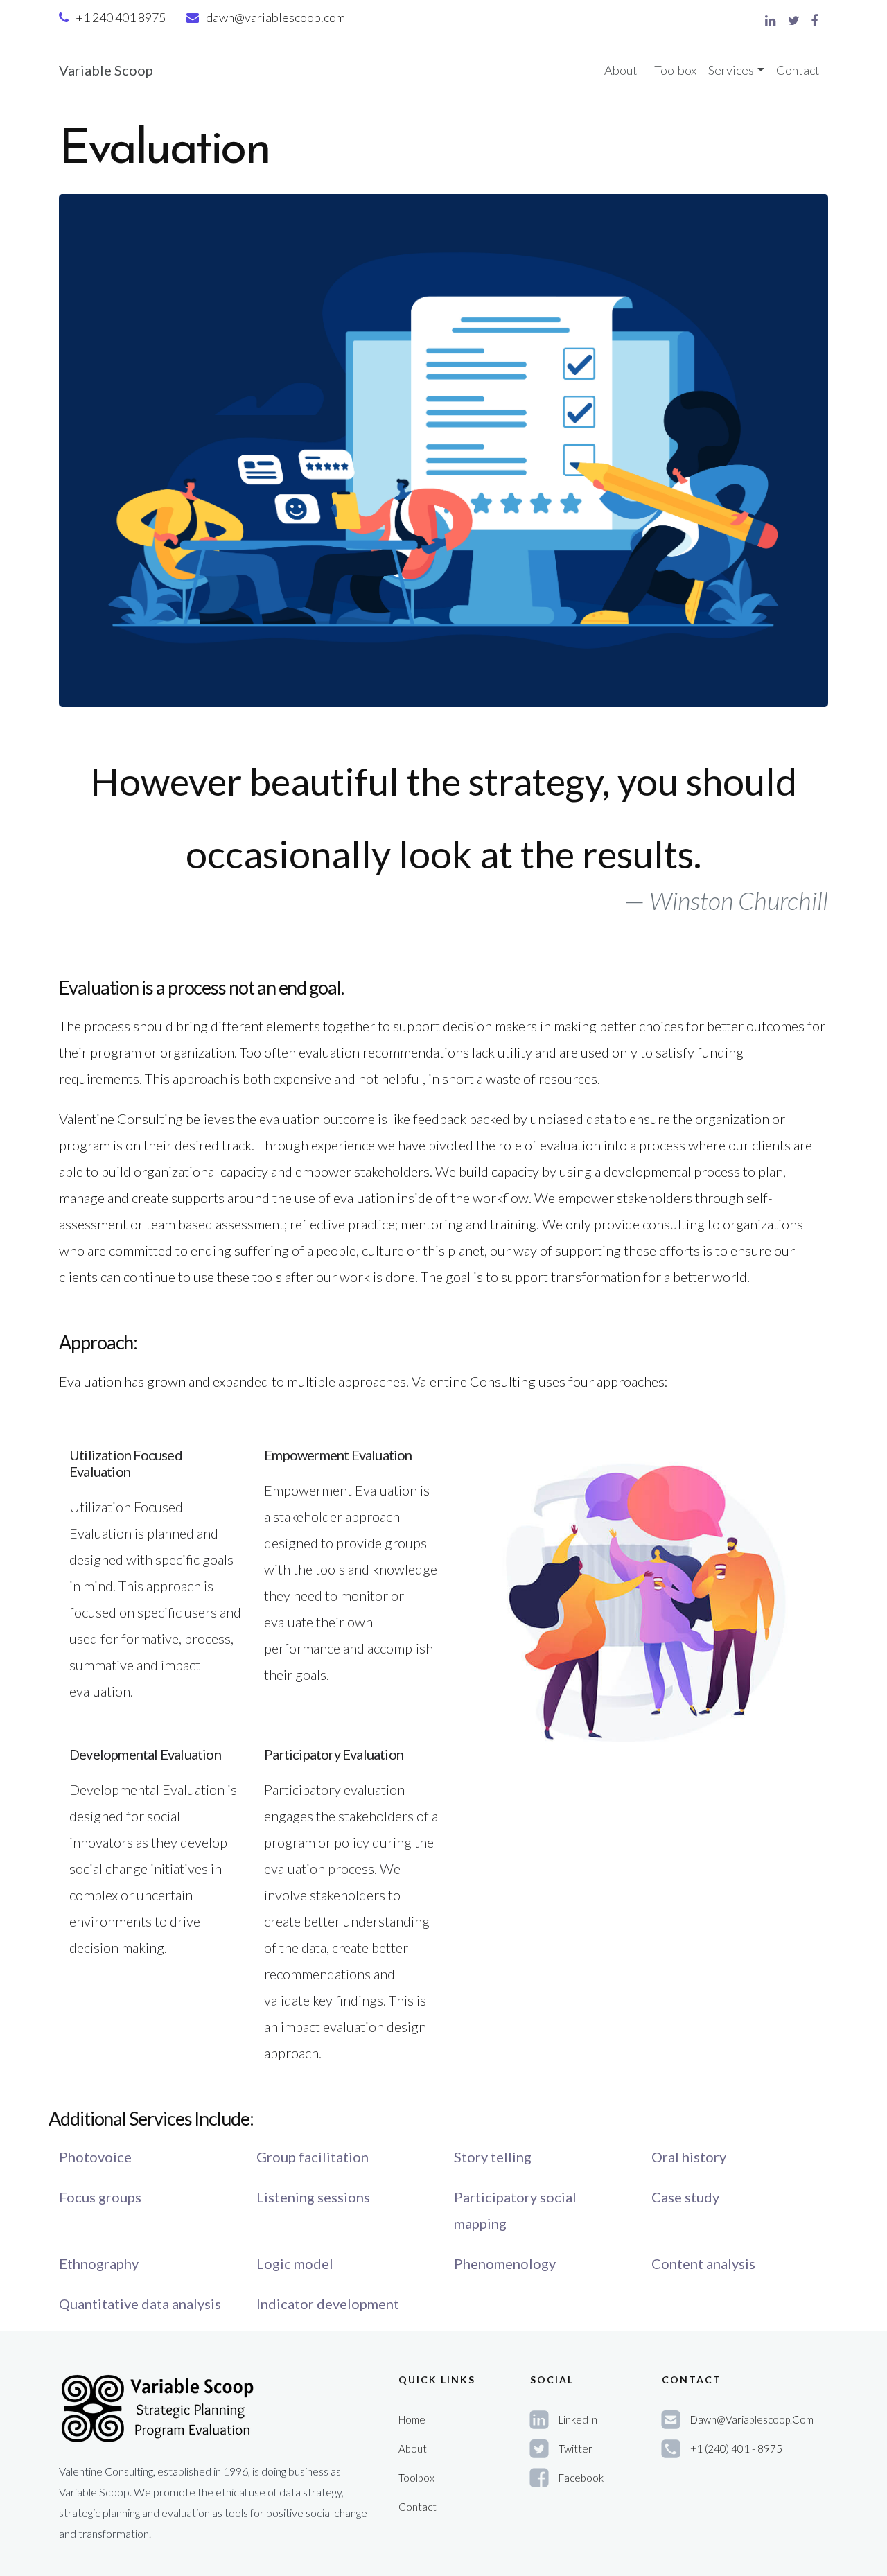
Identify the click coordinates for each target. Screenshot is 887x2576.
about (413, 2448)
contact (418, 2507)
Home (412, 2419)
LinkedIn (578, 2419)
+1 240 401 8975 (121, 17)
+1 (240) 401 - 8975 (736, 2448)
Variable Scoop (106, 70)
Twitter (576, 2448)
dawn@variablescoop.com (275, 17)
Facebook (581, 2478)
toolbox (416, 2478)
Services (731, 70)
